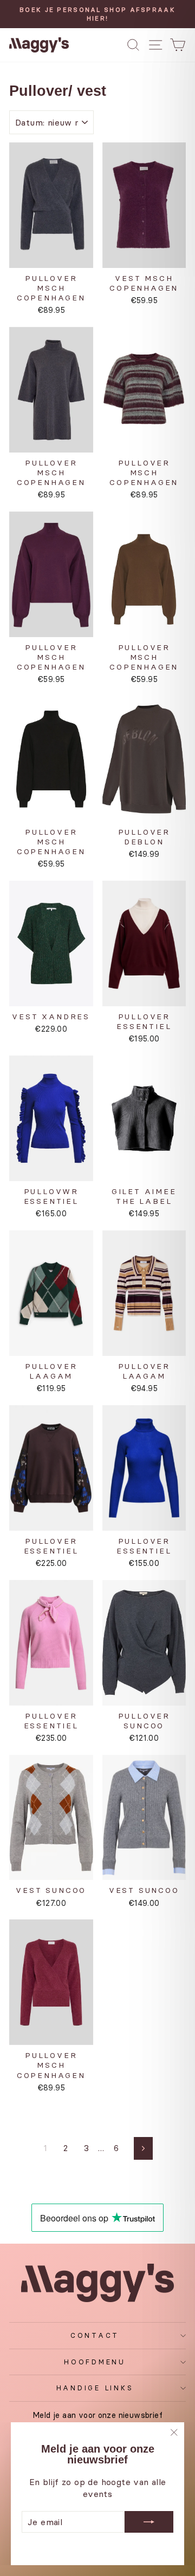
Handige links (95, 2388)
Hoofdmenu (95, 2362)
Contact (95, 2335)
